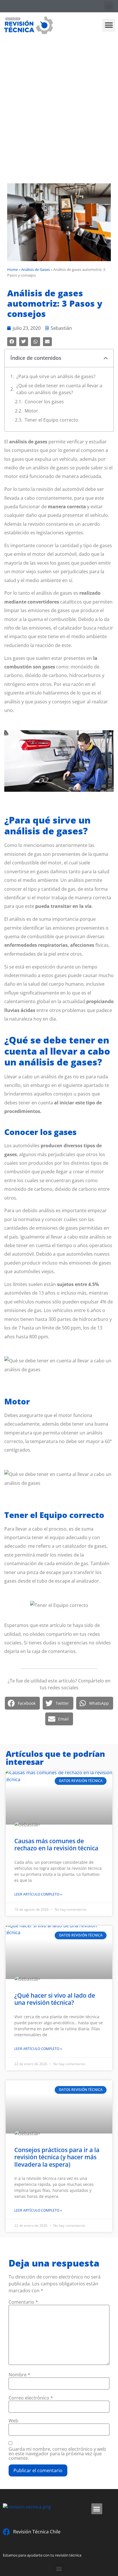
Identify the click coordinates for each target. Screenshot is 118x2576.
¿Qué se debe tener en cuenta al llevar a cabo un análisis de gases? (59, 389)
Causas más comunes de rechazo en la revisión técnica (56, 1844)
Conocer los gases (44, 402)
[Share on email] (48, 342)
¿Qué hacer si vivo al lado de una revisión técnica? (55, 1999)
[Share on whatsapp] (36, 342)
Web (13, 2421)
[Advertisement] (59, 100)
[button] (109, 6)
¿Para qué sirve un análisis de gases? (56, 376)
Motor (31, 411)
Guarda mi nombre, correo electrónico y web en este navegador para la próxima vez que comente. (57, 2454)
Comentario (23, 2302)
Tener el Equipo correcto (51, 420)
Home (12, 269)
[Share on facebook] (12, 342)
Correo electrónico (31, 2398)
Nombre (19, 2375)
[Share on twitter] (24, 342)
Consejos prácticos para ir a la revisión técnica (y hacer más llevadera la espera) (57, 2157)
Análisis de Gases (36, 269)
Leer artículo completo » (38, 1894)
